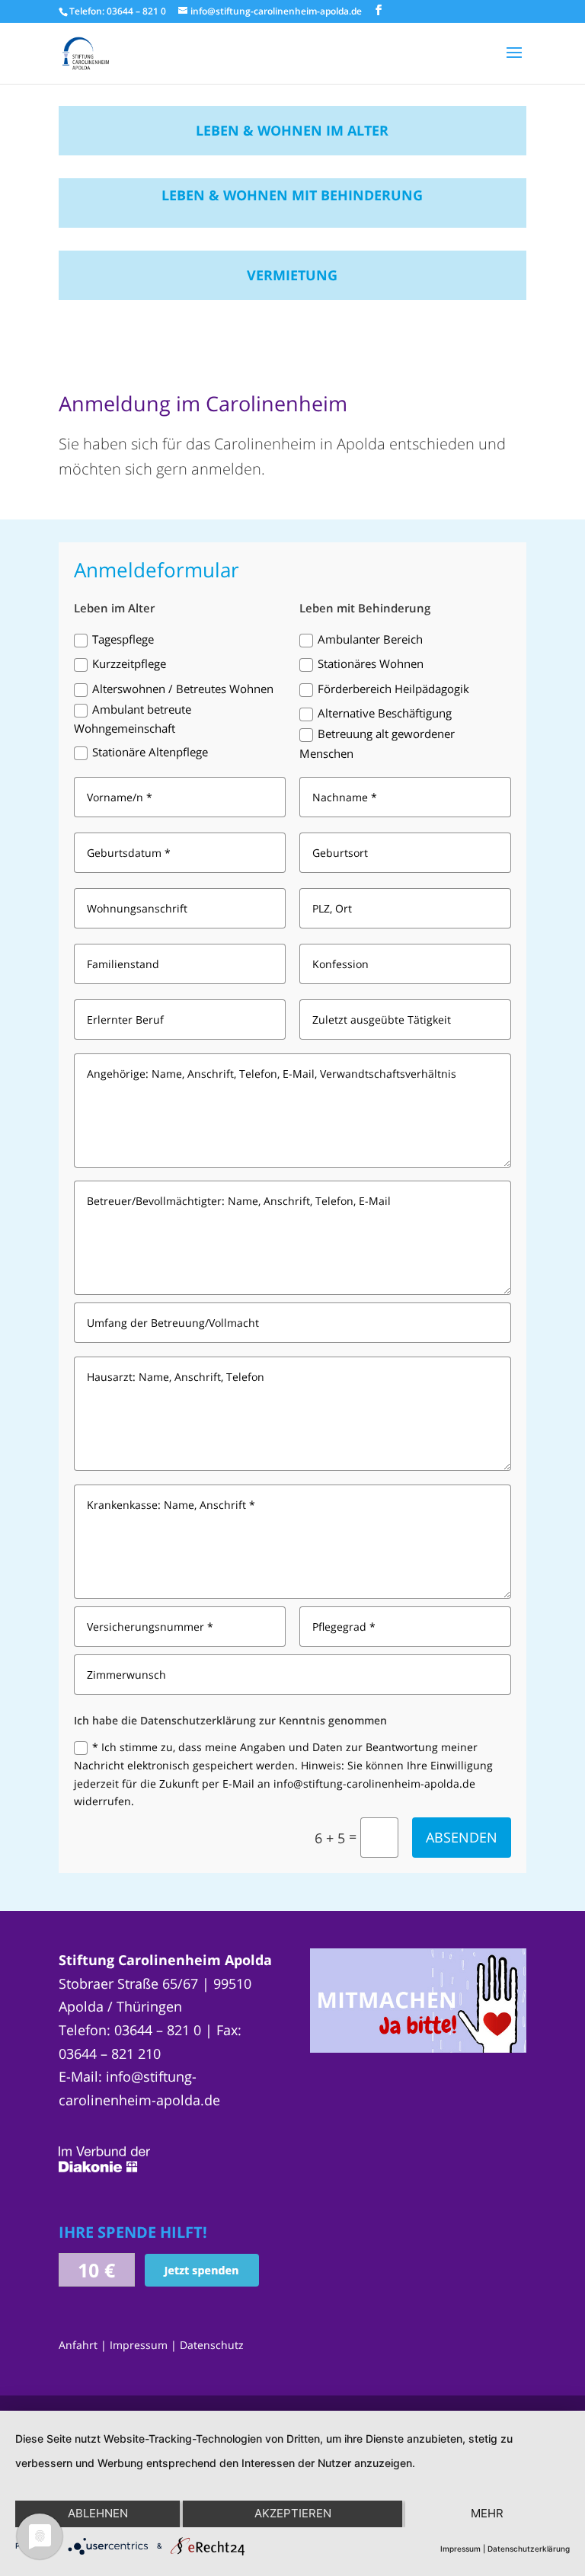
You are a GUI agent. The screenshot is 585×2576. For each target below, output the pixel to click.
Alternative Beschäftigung (385, 713)
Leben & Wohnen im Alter (292, 130)
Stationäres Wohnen (371, 663)
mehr (487, 2513)
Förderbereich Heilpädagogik (393, 689)
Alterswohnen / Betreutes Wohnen (183, 689)
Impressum (139, 2345)
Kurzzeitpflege (129, 663)
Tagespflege (123, 639)
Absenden (462, 1837)
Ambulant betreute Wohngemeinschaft (133, 719)
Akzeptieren (293, 2513)
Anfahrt (78, 2345)
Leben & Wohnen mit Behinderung (292, 195)
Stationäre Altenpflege (150, 752)
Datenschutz (212, 2345)
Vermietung (292, 275)
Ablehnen (98, 2513)
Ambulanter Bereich (370, 639)
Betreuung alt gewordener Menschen (377, 743)
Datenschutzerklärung (529, 2549)
